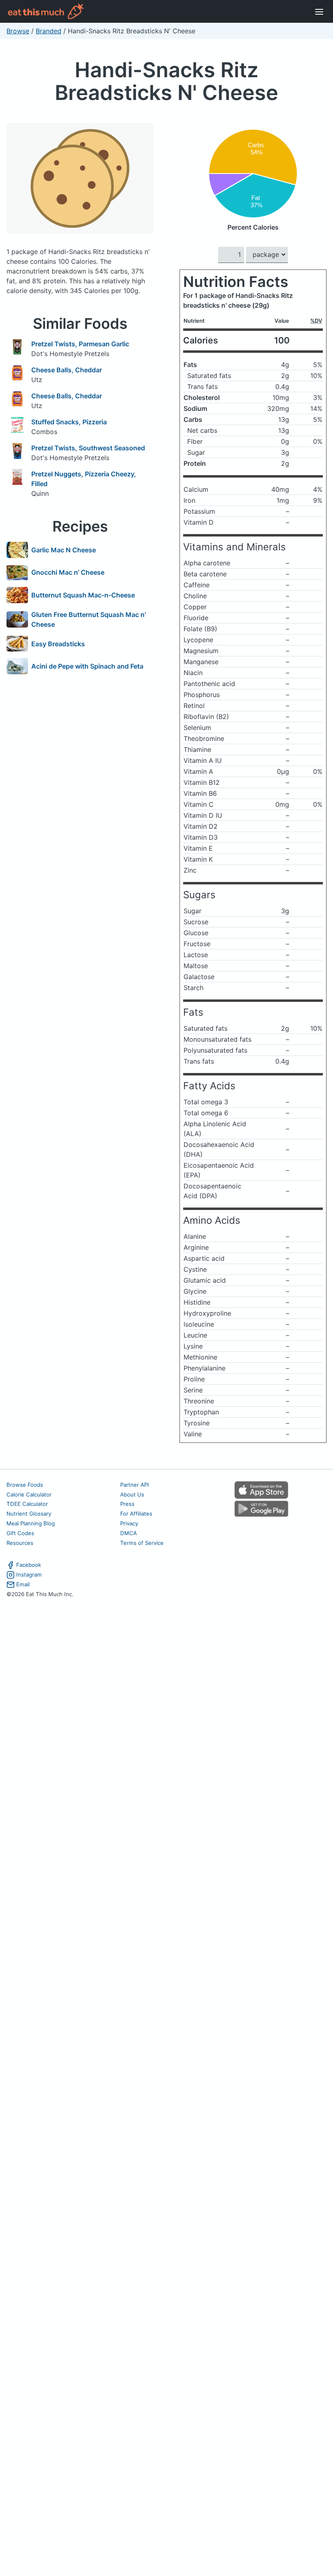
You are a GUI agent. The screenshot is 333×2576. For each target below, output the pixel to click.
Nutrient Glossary (29, 1514)
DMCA (129, 1533)
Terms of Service (142, 1543)
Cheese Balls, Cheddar (67, 370)
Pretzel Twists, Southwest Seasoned (88, 448)
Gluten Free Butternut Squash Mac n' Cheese (89, 619)
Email (23, 1584)
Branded (49, 31)
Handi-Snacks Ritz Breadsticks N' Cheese (166, 81)
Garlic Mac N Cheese (64, 550)
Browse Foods (25, 1485)
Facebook (29, 1565)
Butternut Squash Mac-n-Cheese (83, 595)
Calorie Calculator (29, 1494)
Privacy (129, 1523)
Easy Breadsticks (58, 644)
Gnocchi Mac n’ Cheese (68, 572)
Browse (18, 31)
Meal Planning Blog (31, 1523)
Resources (20, 1543)
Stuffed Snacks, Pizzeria (69, 422)
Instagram (29, 1575)
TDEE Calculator (27, 1504)
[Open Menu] (319, 11)
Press (127, 1504)
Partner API (135, 1485)
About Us (132, 1494)
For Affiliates (136, 1514)
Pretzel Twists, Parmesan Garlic (80, 344)
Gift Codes (20, 1533)
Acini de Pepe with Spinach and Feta (87, 666)
